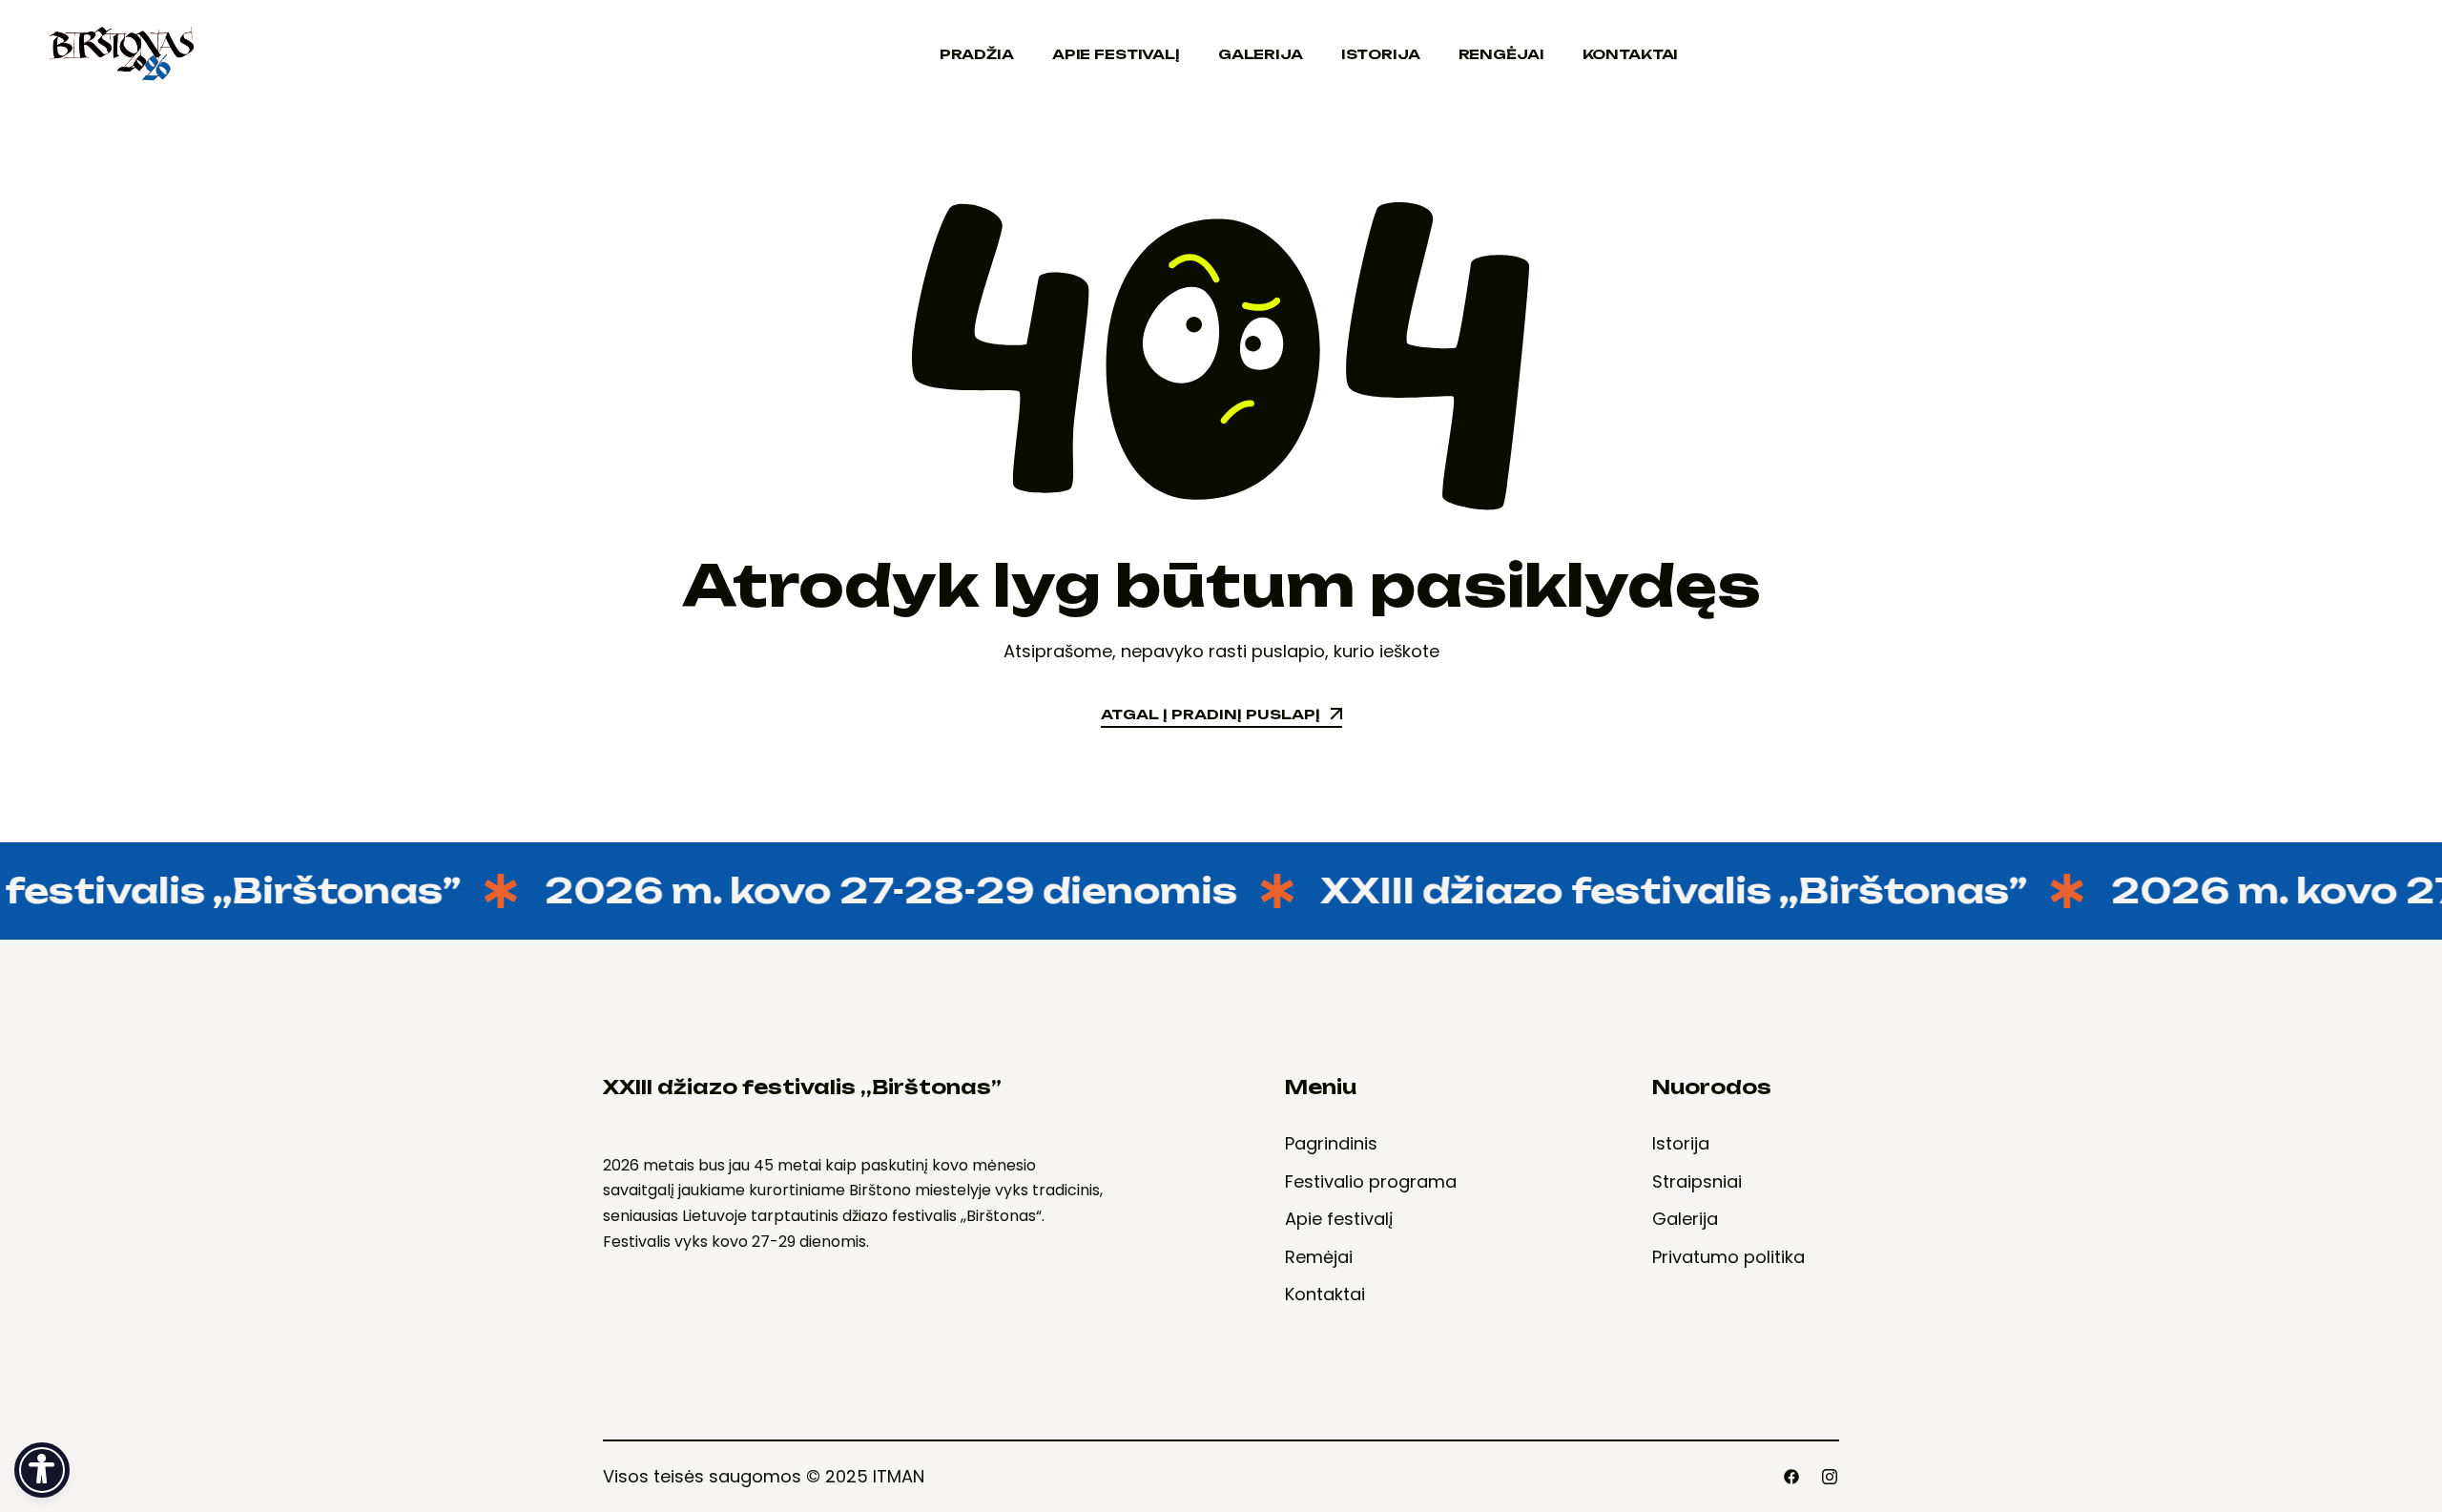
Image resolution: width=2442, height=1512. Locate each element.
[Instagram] (1830, 1477)
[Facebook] (1791, 1477)
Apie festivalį (1116, 54)
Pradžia (977, 54)
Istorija (1381, 54)
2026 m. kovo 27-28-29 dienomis (869, 891)
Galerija (1261, 54)
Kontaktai (1631, 54)
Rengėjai (1501, 54)
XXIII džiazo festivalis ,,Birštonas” (1652, 891)
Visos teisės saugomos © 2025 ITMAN (764, 1476)
